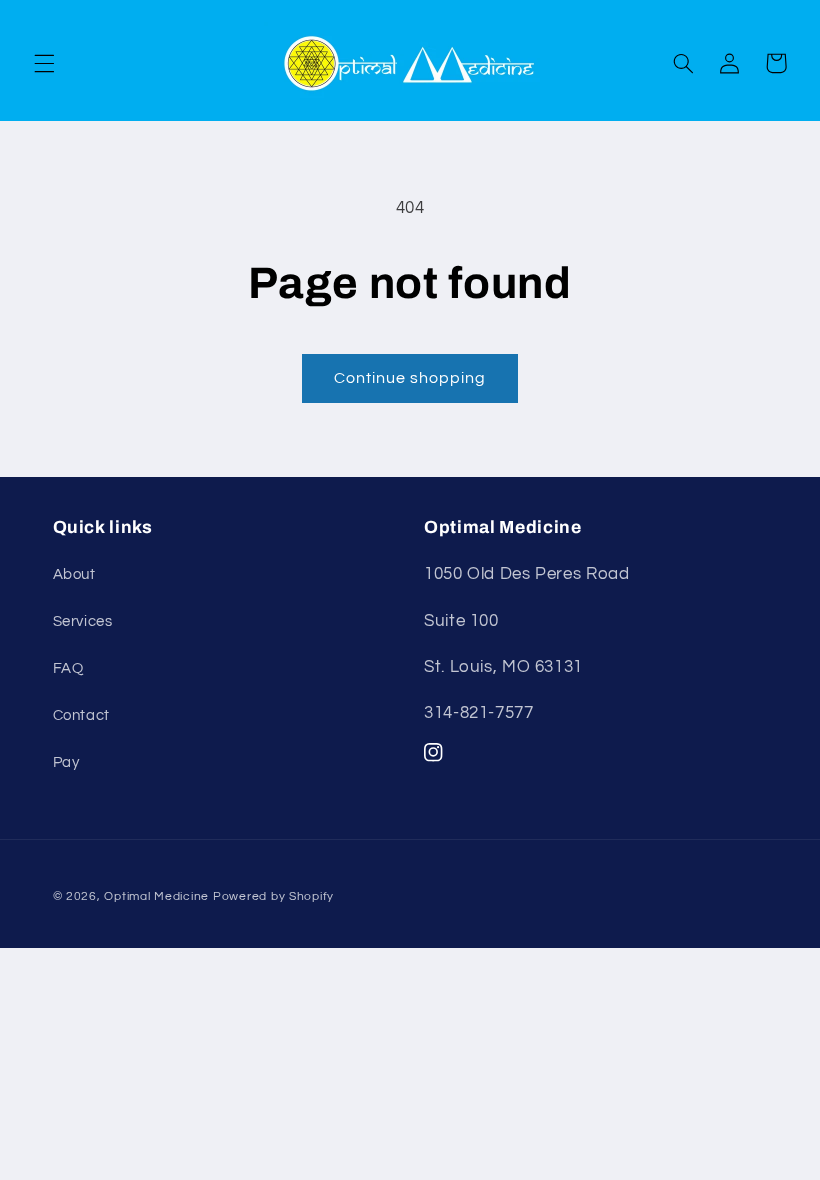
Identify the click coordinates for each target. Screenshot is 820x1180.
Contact (81, 715)
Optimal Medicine (156, 896)
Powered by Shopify (273, 896)
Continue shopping (410, 378)
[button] (44, 63)
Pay (66, 762)
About (74, 574)
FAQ (68, 668)
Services (83, 621)
